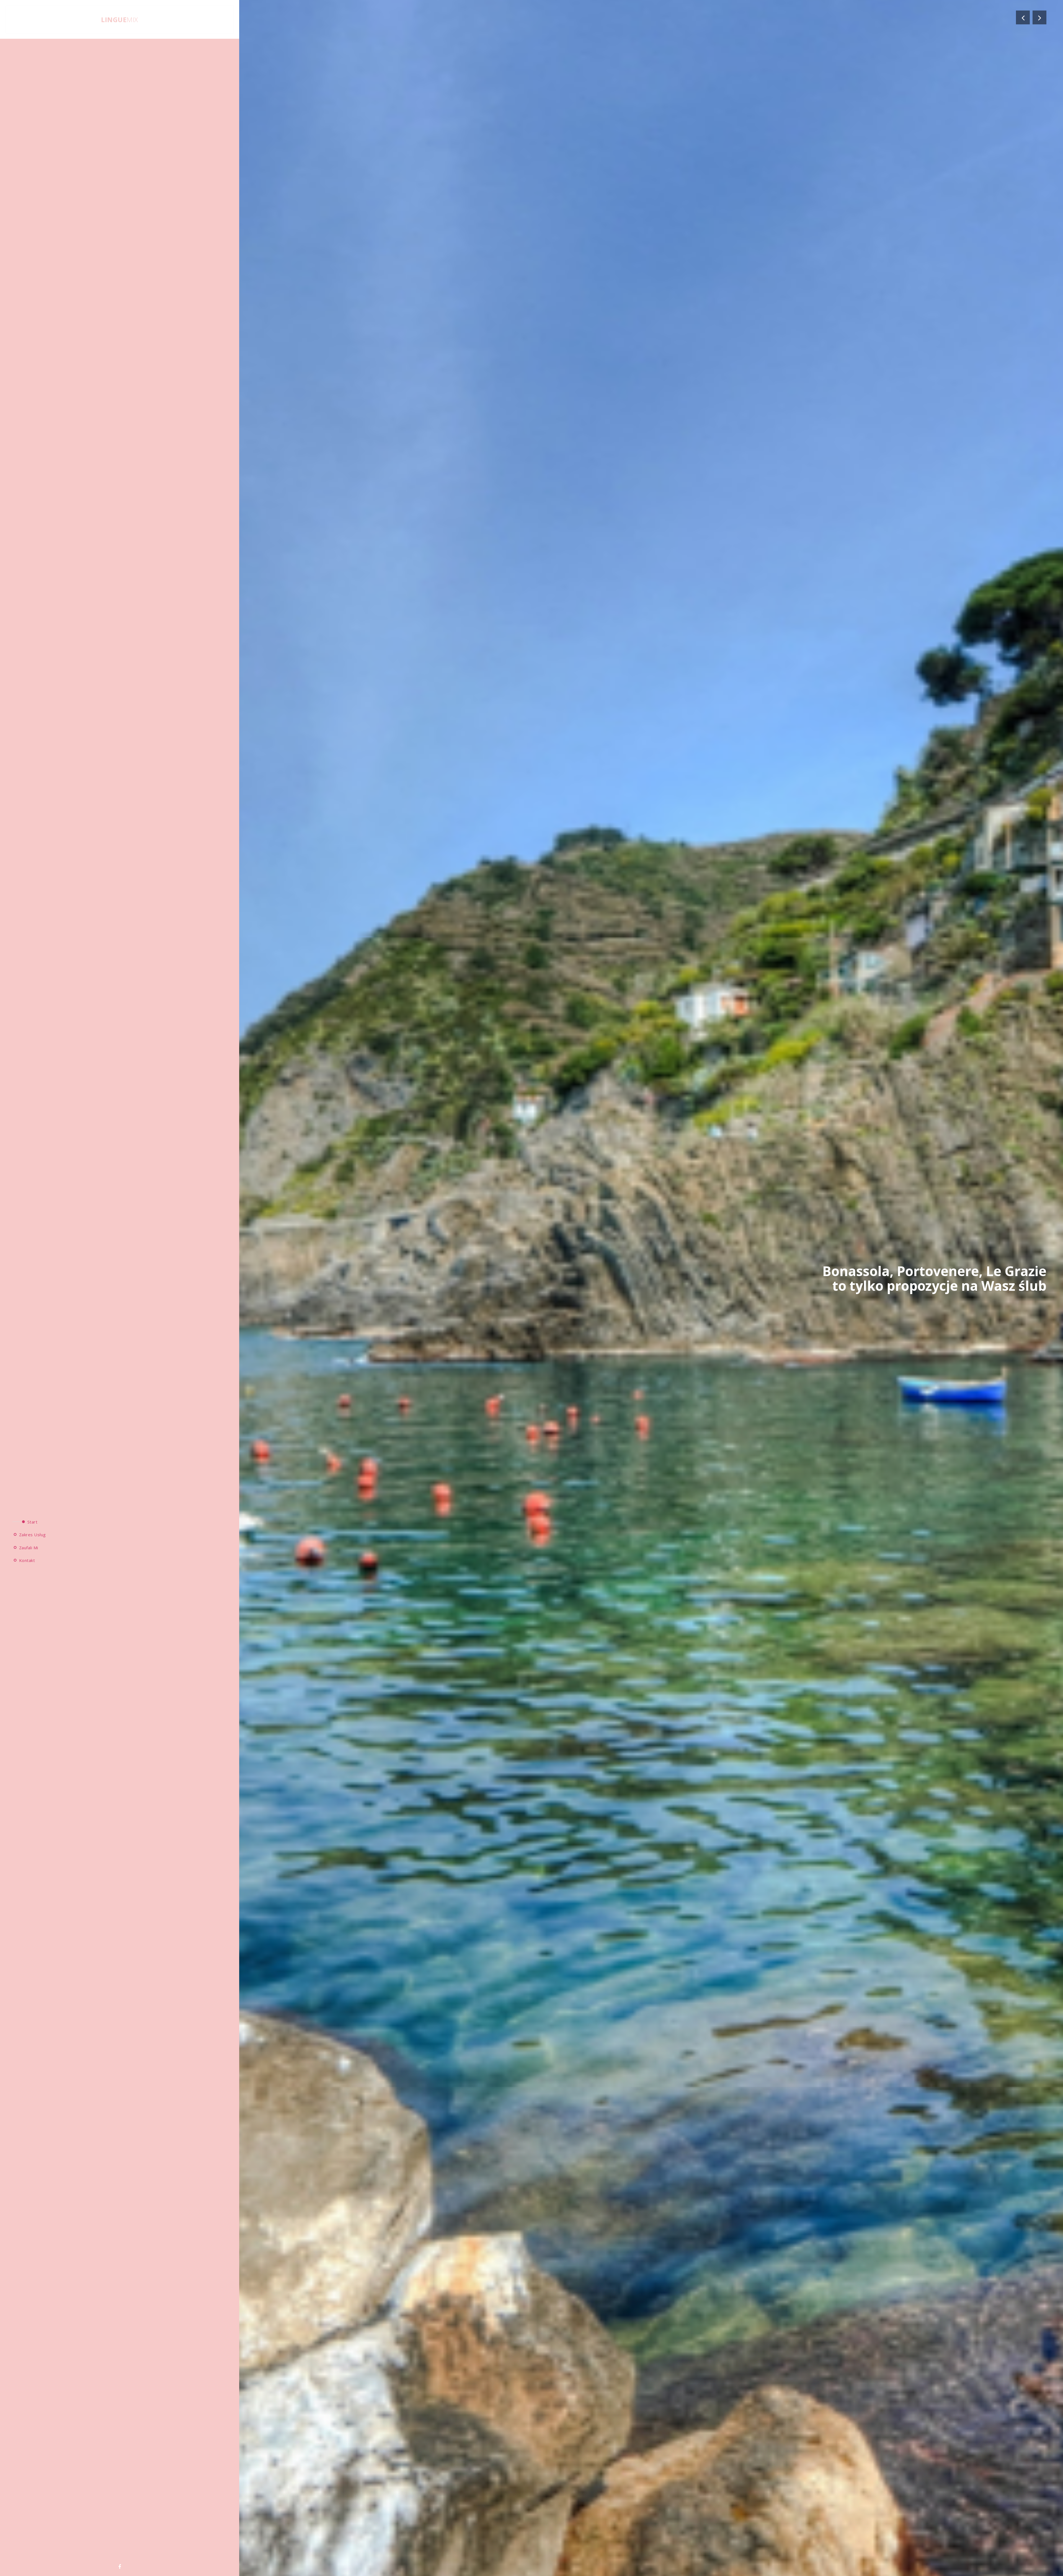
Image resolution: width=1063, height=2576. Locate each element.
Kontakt (26, 1560)
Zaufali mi (28, 1547)
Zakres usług (32, 1535)
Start (32, 1522)
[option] (531, 1288)
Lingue (120, 20)
